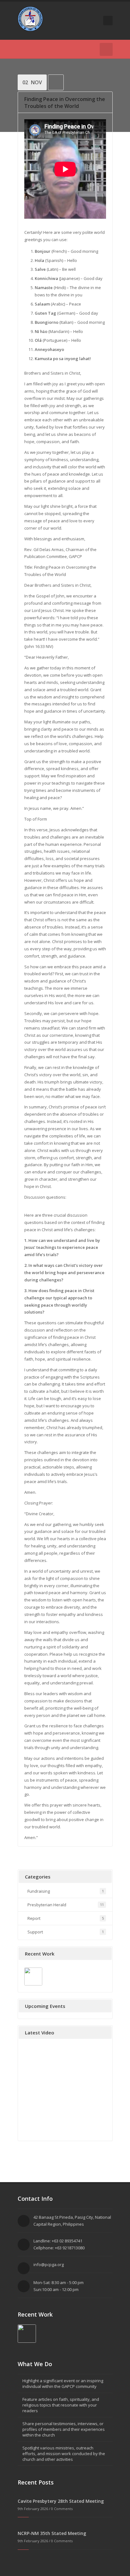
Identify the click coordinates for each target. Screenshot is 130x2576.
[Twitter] (21, 49)
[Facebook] (31, 49)
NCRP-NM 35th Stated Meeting (52, 2533)
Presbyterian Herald (47, 1905)
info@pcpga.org (49, 2264)
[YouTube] (40, 49)
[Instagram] (78, 49)
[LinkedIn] (50, 49)
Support (35, 1932)
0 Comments (62, 2509)
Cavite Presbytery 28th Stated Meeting (61, 2501)
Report (34, 1918)
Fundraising (39, 1891)
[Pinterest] (59, 49)
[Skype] (69, 49)
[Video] (56, 83)
